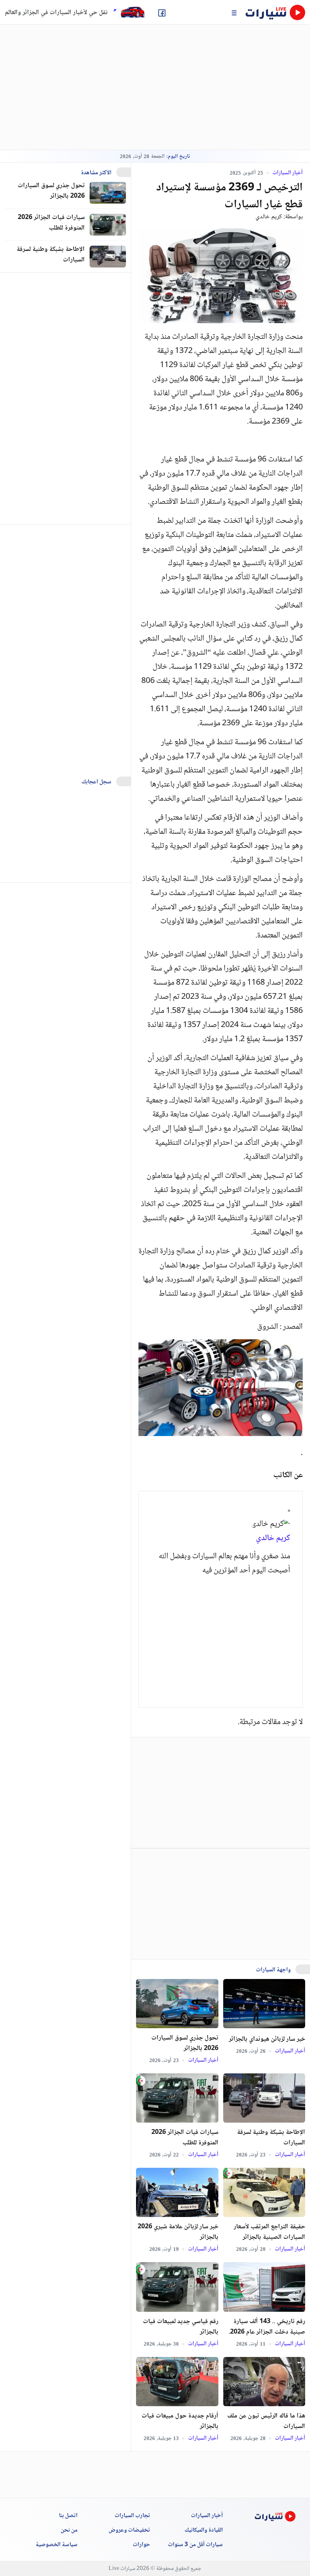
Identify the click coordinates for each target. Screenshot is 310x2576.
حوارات (141, 2545)
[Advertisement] (221, 1637)
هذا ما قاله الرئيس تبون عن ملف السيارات (266, 2422)
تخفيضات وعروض (129, 2530)
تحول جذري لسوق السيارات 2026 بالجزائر (185, 2044)
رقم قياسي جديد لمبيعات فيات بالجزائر (181, 2327)
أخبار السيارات (287, 173)
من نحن (69, 2530)
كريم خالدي (269, 217)
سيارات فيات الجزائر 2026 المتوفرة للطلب (185, 2138)
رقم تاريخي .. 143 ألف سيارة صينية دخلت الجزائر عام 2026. (267, 2327)
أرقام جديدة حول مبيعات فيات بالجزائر (180, 2422)
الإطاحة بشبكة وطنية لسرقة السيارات (271, 2138)
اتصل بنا (68, 2516)
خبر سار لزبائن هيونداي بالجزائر (267, 2040)
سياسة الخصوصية (57, 2545)
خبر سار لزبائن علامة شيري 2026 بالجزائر (178, 2232)
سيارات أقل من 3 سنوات (195, 2545)
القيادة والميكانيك (204, 2530)
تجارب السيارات (132, 2516)
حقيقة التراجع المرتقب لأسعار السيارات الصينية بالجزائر (269, 2232)
